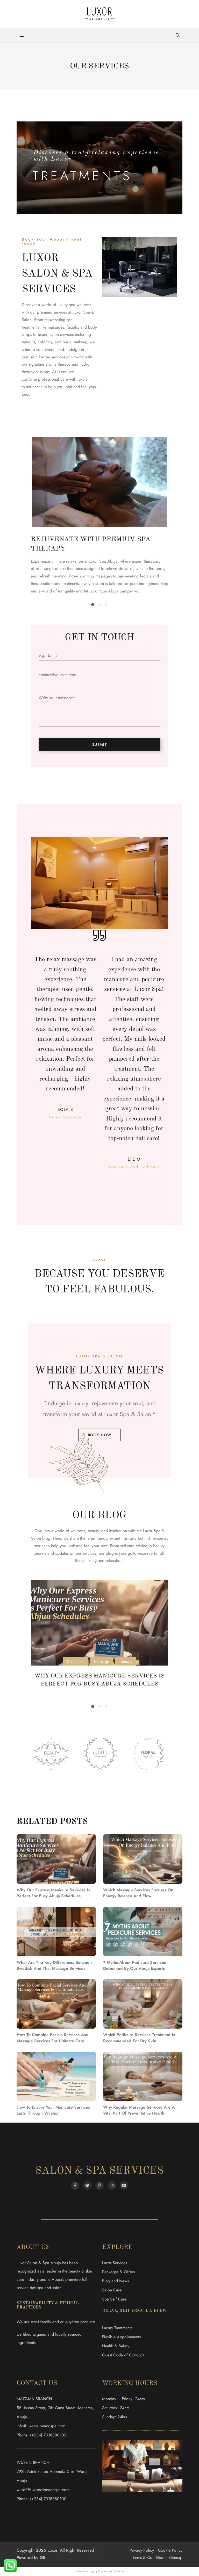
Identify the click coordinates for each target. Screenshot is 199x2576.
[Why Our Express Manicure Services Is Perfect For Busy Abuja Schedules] (100, 1623)
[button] (93, 605)
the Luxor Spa (148, 1531)
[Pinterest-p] (99, 2186)
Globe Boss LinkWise (111, 2571)
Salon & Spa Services (99, 2171)
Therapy (126, 1662)
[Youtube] (124, 2186)
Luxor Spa (117, 1414)
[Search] (178, 35)
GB (43, 2557)
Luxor (62, 372)
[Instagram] (112, 2186)
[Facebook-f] (75, 2186)
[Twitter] (87, 2186)
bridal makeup (75, 342)
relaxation (114, 1561)
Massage (102, 1662)
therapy (64, 364)
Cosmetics (75, 1662)
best (104, 1546)
